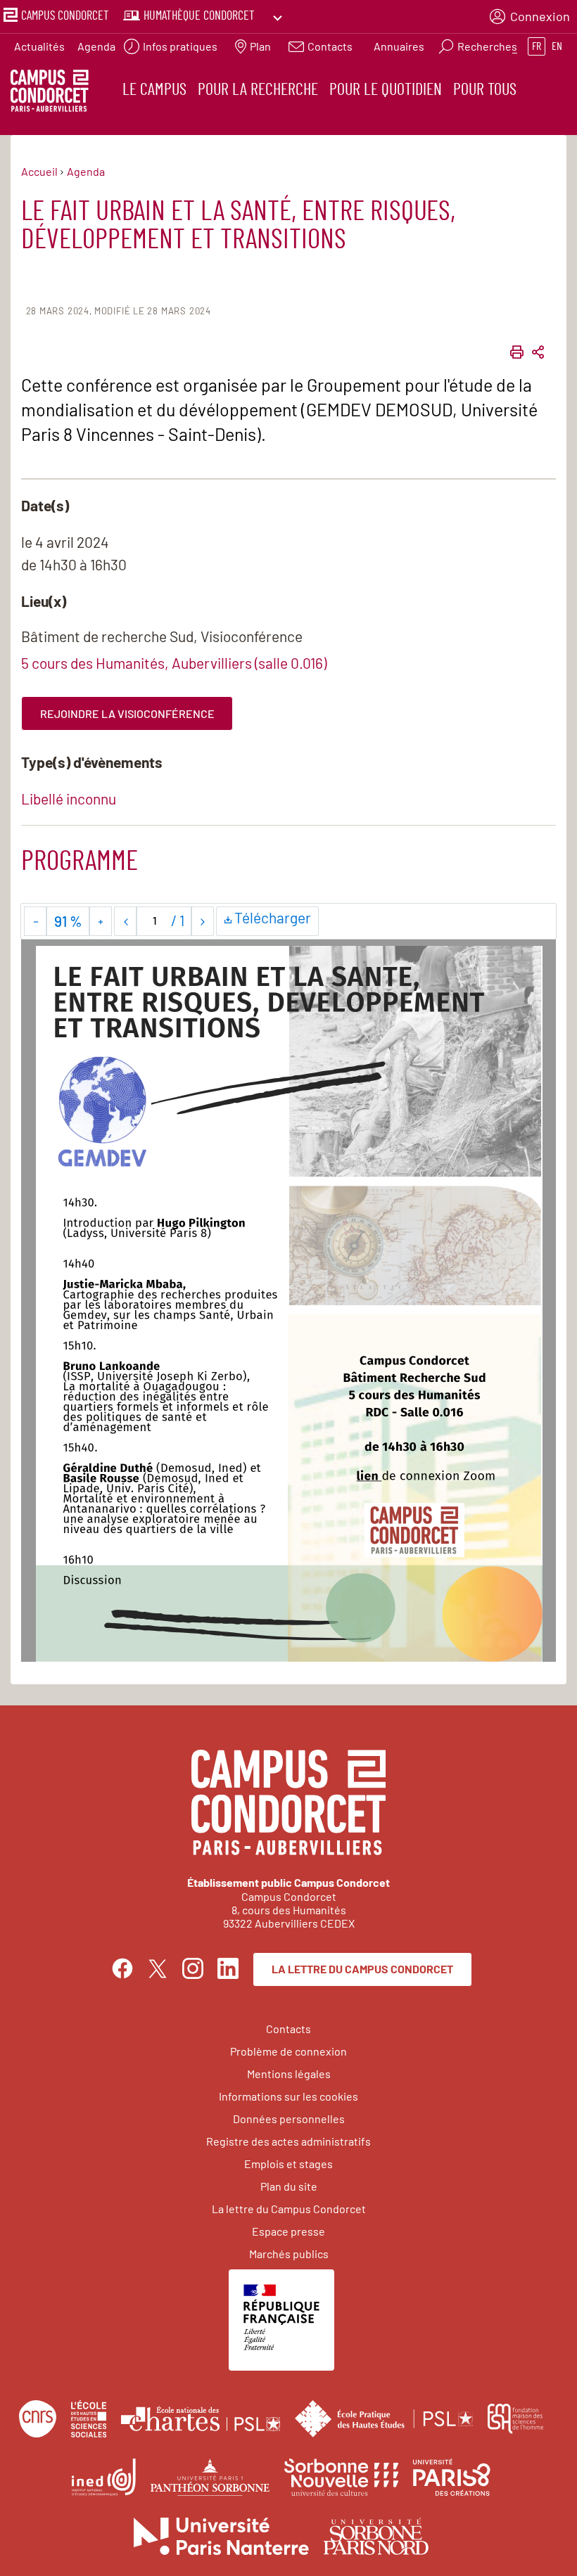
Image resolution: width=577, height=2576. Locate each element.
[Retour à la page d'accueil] (50, 93)
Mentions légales (289, 2074)
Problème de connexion (288, 2051)
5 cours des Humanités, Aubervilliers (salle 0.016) (174, 663)
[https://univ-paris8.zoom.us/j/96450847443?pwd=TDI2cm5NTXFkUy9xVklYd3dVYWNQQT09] (368, 1476)
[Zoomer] (100, 921)
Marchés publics (289, 2254)
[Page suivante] (202, 921)
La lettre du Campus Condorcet (362, 1969)
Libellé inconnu (69, 799)
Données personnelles (289, 2119)
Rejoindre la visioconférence (127, 713)
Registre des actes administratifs (288, 2141)
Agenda (96, 46)
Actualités (39, 46)
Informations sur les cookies (288, 2096)
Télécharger (275, 922)
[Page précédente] (126, 921)
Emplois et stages (288, 2164)
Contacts (288, 2029)
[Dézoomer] (36, 921)
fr (537, 46)
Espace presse (288, 2231)
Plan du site (289, 2186)
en (557, 46)
